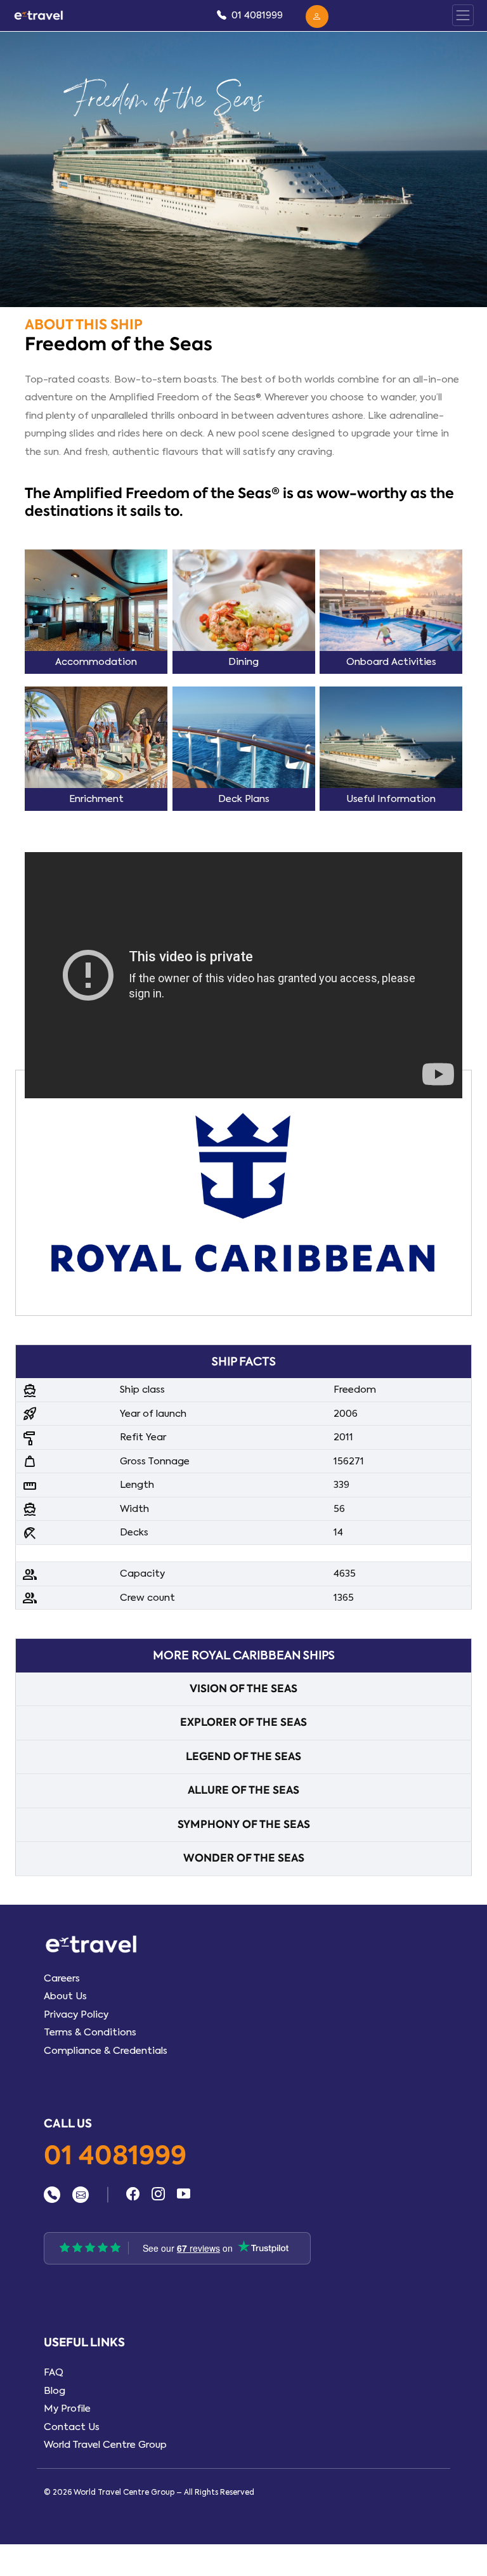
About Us (65, 1996)
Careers (62, 1978)
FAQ (54, 2372)
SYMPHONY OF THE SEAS (244, 1824)
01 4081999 (115, 2157)
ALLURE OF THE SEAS (243, 1790)
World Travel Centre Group (105, 2445)
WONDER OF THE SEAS (244, 1858)
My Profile (67, 2408)
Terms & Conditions (90, 2032)
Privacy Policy (76, 2014)
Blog (55, 2391)
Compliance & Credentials (106, 2051)
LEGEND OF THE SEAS (243, 1757)
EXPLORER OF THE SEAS (243, 1722)
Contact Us (72, 2427)
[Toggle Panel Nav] (463, 15)
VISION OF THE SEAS (243, 1689)
